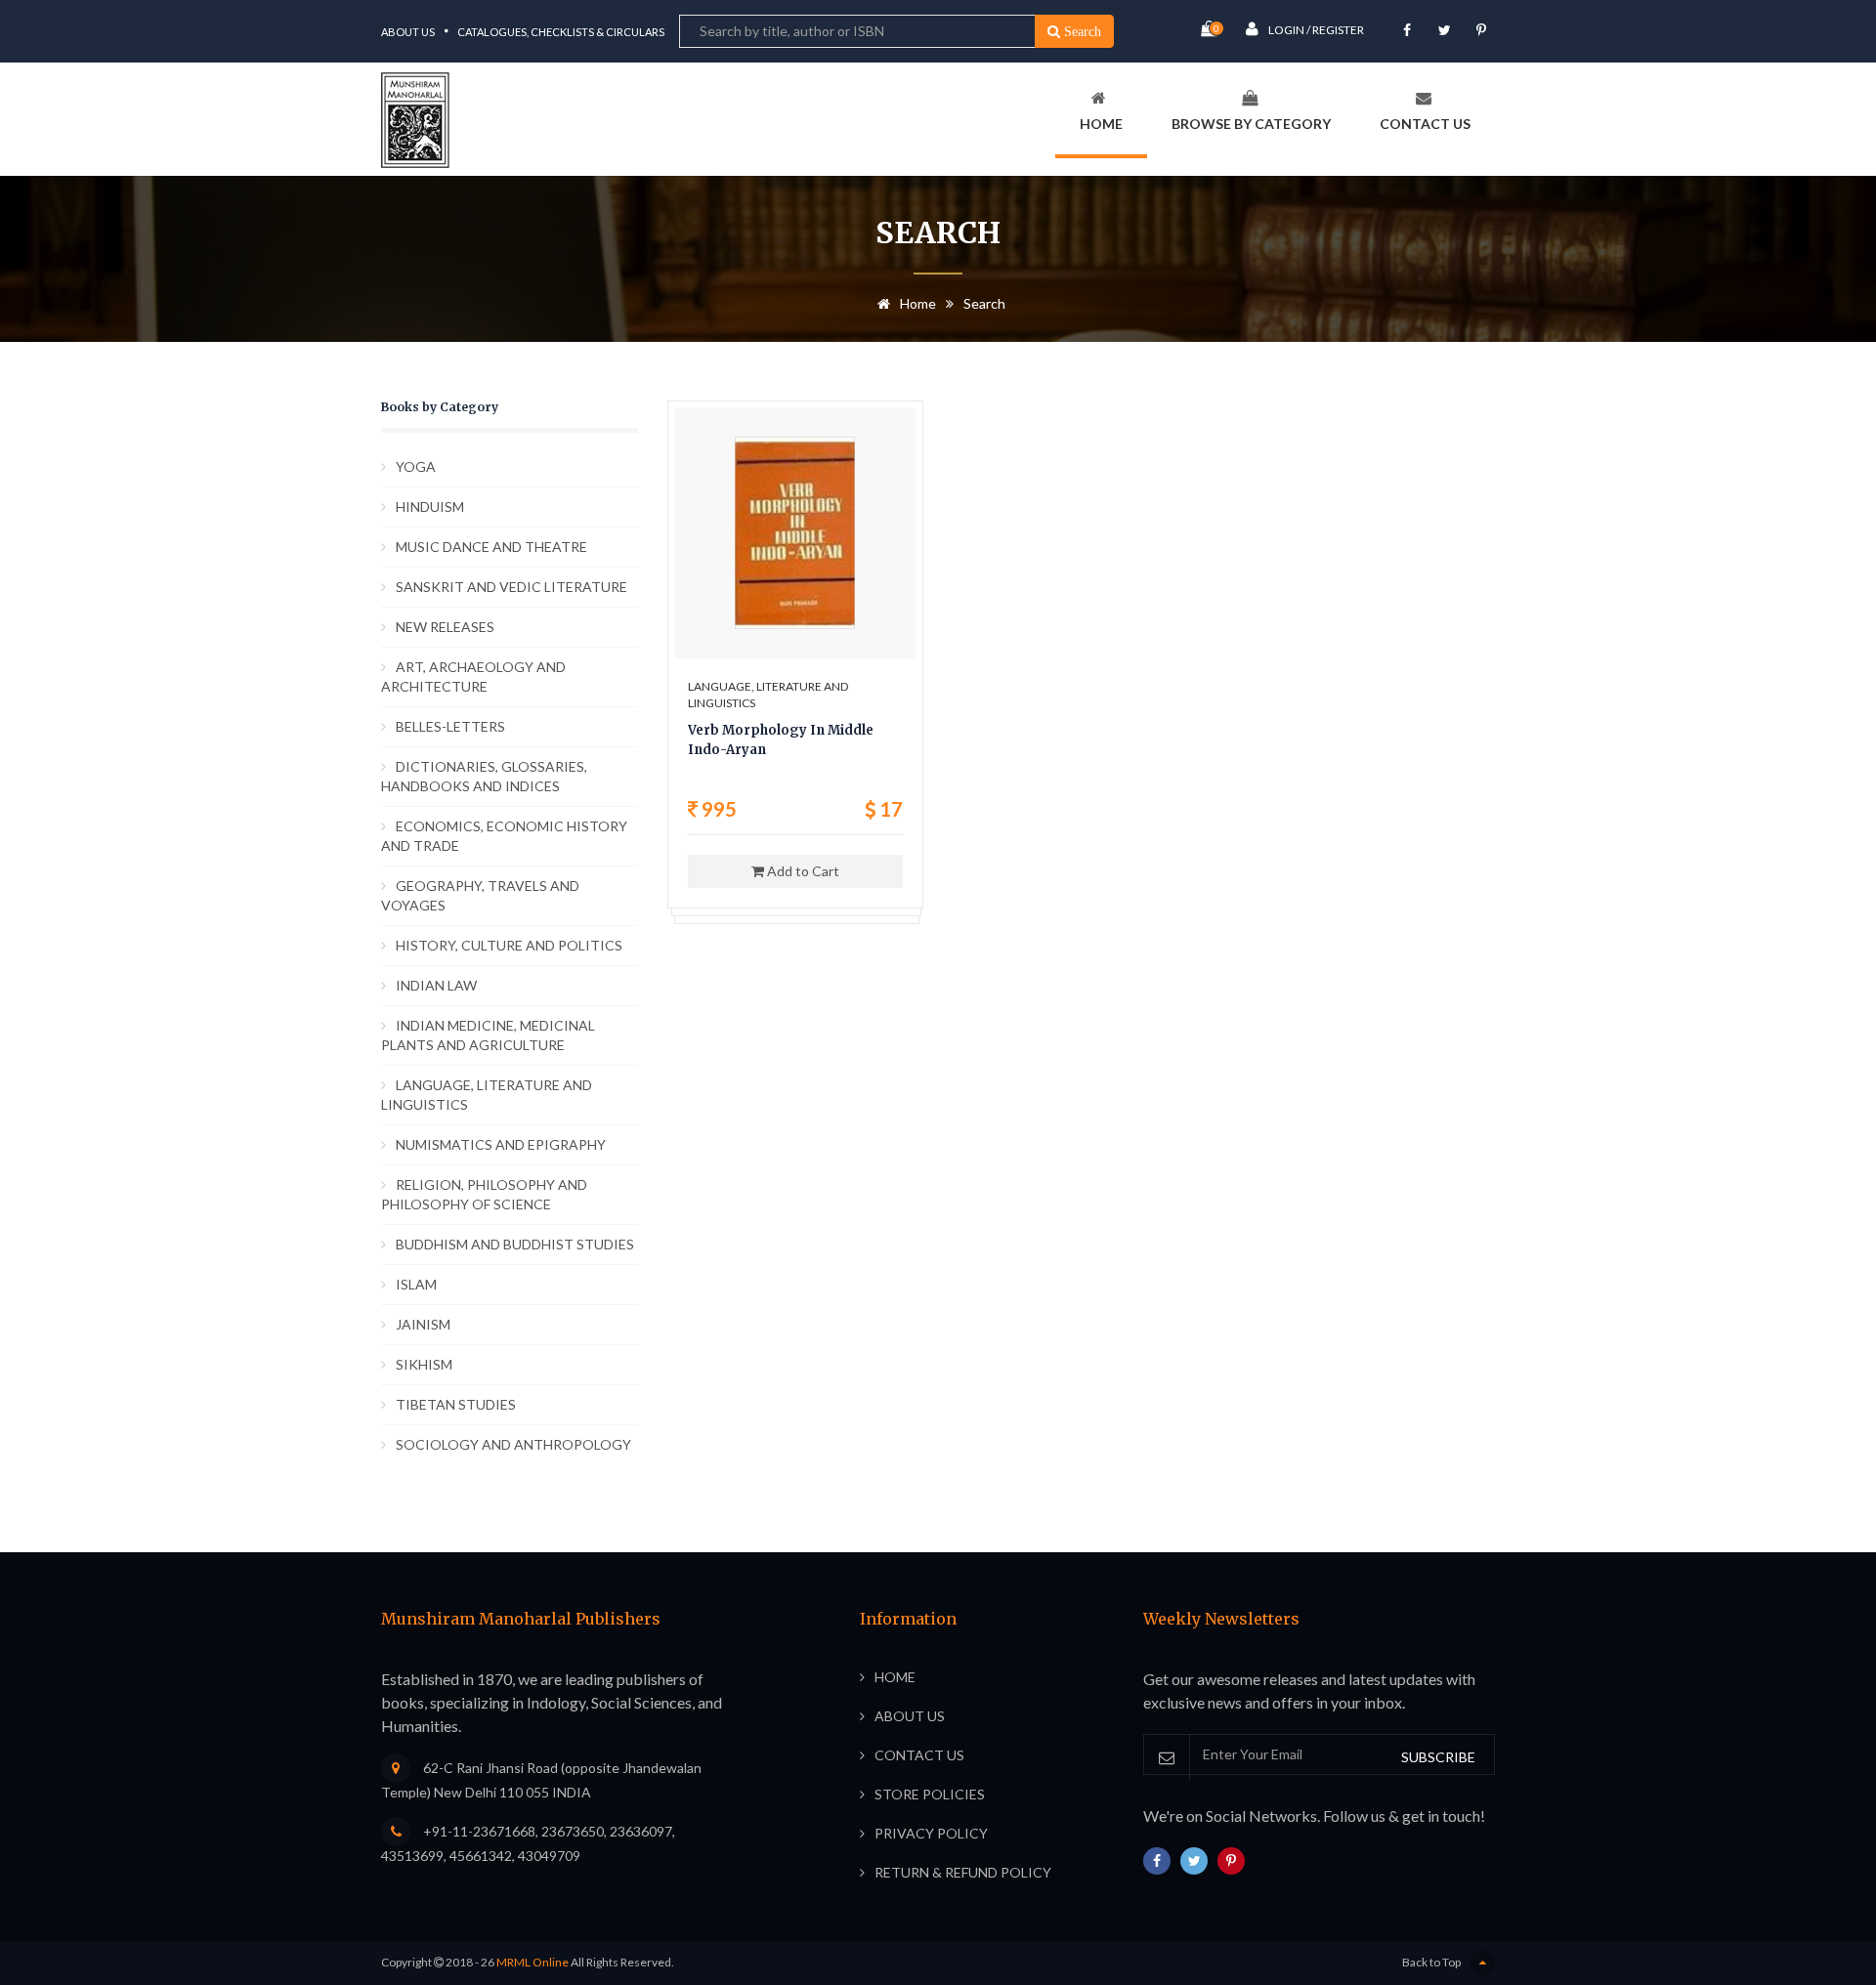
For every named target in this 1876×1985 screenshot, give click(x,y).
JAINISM (423, 1324)
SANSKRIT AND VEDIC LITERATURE (512, 587)
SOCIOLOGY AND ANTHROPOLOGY (513, 1444)
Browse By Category (1251, 124)
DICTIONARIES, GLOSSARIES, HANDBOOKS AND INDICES (484, 776)
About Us (408, 32)
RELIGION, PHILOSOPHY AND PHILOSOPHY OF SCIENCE (484, 1194)
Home (1101, 124)
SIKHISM (424, 1364)
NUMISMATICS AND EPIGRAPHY (501, 1144)
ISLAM (416, 1284)
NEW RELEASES (445, 627)
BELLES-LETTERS (450, 726)
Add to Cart (802, 871)
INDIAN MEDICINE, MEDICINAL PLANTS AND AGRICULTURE (488, 1035)
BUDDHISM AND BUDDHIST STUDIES (515, 1244)
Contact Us (1425, 124)
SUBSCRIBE (1438, 1757)
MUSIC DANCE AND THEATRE (491, 547)
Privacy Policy (931, 1833)
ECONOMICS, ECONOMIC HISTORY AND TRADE (504, 836)
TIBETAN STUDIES (456, 1404)
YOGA (416, 466)
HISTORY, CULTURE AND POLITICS (509, 945)
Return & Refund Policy (963, 1872)
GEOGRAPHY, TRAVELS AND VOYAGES (480, 895)
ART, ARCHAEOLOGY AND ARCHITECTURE (473, 676)
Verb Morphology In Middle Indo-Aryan (781, 740)
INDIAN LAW (436, 985)
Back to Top (1431, 1962)
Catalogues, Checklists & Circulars (561, 32)
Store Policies (930, 1794)
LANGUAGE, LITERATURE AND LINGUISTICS (487, 1095)
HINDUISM (430, 507)
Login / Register (1316, 30)
